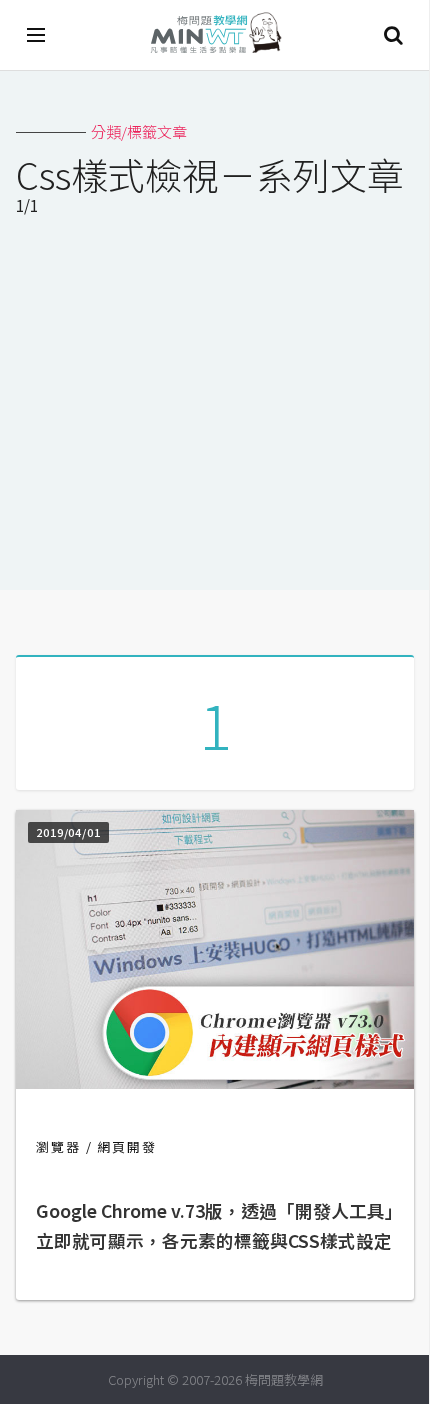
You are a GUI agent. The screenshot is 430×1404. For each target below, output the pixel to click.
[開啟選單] (37, 35)
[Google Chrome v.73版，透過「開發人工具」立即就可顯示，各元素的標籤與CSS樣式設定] (215, 1082)
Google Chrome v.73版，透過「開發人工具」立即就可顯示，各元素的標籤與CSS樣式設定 (215, 1225)
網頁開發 (127, 1146)
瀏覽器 (58, 1146)
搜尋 (393, 35)
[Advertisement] (215, 407)
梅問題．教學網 (215, 35)
